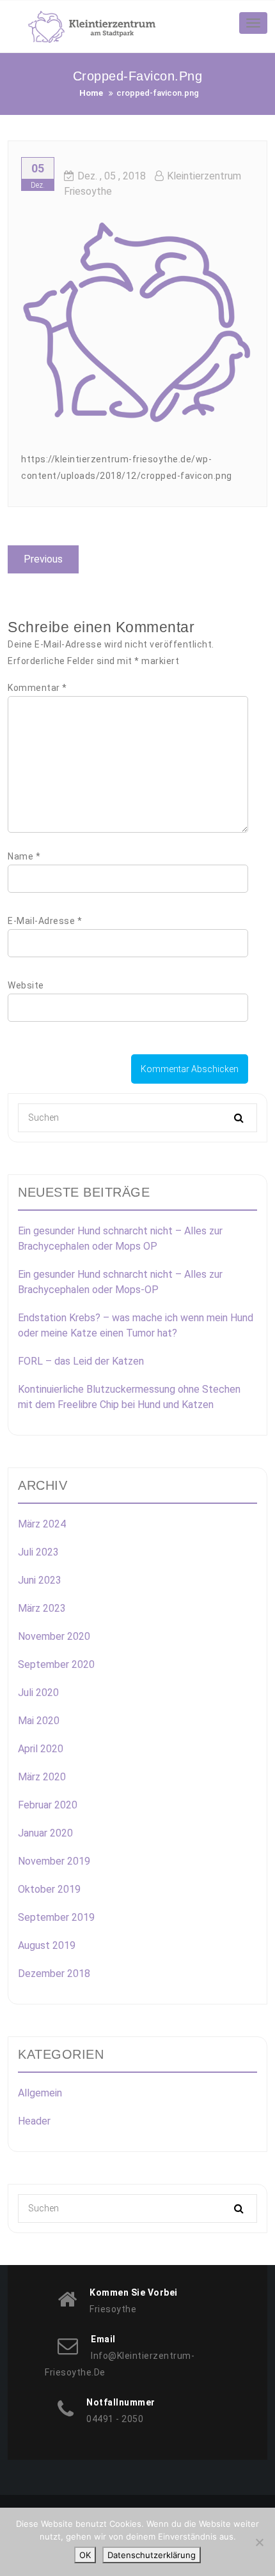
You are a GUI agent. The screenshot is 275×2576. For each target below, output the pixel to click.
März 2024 (42, 1524)
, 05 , (112, 176)
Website (26, 985)
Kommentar (37, 688)
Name (24, 856)
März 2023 (42, 1608)
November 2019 (54, 1861)
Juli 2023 (38, 1552)
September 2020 (56, 1664)
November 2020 (54, 1636)
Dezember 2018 (54, 1974)
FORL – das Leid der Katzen (81, 1361)
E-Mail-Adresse (45, 921)
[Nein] (259, 2542)
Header (34, 2121)
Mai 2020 (39, 1721)
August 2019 (47, 1945)
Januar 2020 (45, 1833)
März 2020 (42, 1777)
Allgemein (40, 2093)
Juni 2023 (40, 1580)
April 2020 (41, 1749)
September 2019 (56, 1917)
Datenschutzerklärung (152, 2555)
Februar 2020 (48, 1805)
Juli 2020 (38, 1693)
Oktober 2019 (49, 1889)
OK (85, 2555)
